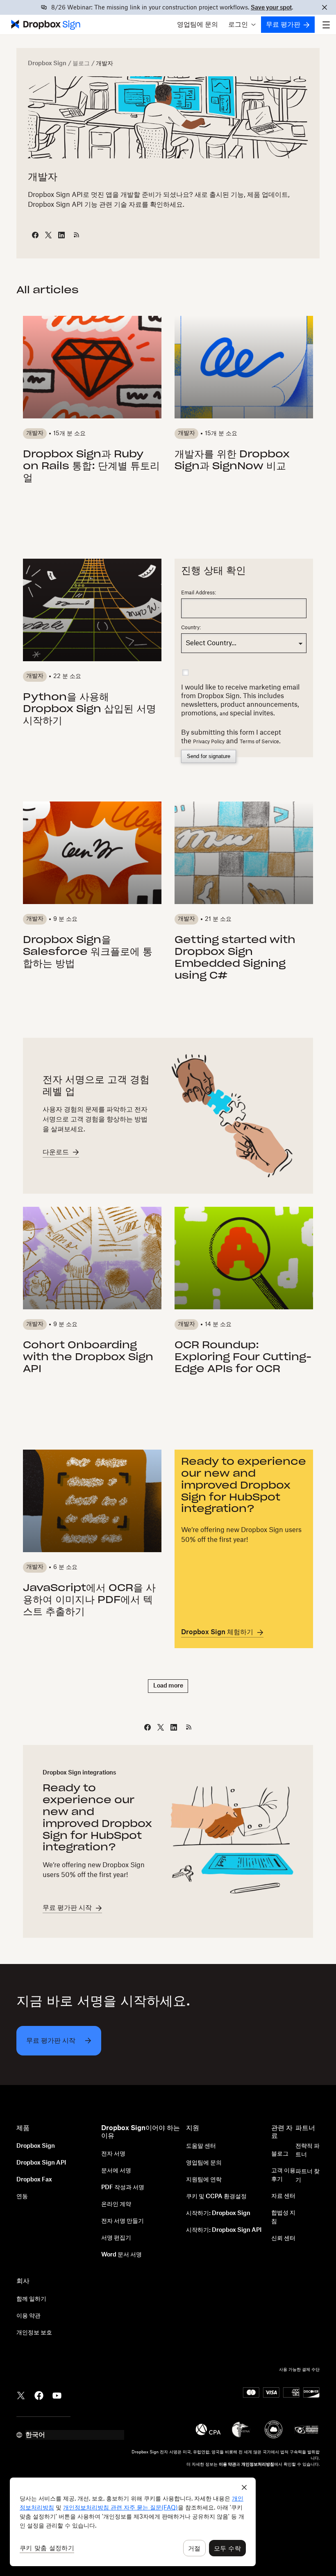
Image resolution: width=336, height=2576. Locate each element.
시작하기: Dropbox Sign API (224, 2230)
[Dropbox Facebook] (39, 2395)
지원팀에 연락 (204, 2180)
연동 (22, 2197)
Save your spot (271, 8)
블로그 (81, 64)
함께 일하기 (31, 2299)
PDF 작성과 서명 (123, 2188)
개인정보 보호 (34, 2333)
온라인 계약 (116, 2204)
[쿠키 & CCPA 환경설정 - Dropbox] (133, 2522)
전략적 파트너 (308, 2150)
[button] (242, 25)
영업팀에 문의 (198, 25)
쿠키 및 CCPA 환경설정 (216, 2197)
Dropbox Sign (47, 64)
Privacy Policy (209, 742)
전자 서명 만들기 (123, 2221)
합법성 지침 (283, 2217)
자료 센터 (283, 2196)
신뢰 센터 (283, 2238)
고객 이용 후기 (283, 2175)
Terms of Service (259, 742)
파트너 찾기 (308, 2176)
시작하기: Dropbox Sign (218, 2213)
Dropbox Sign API (41, 2163)
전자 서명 (113, 2154)
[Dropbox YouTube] (57, 2395)
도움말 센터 (201, 2146)
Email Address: (199, 593)
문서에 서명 (116, 2171)
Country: (191, 628)
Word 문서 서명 (121, 2255)
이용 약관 (28, 2316)
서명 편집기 (116, 2238)
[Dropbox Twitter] (21, 2395)
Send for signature (209, 756)
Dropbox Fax (34, 2180)
